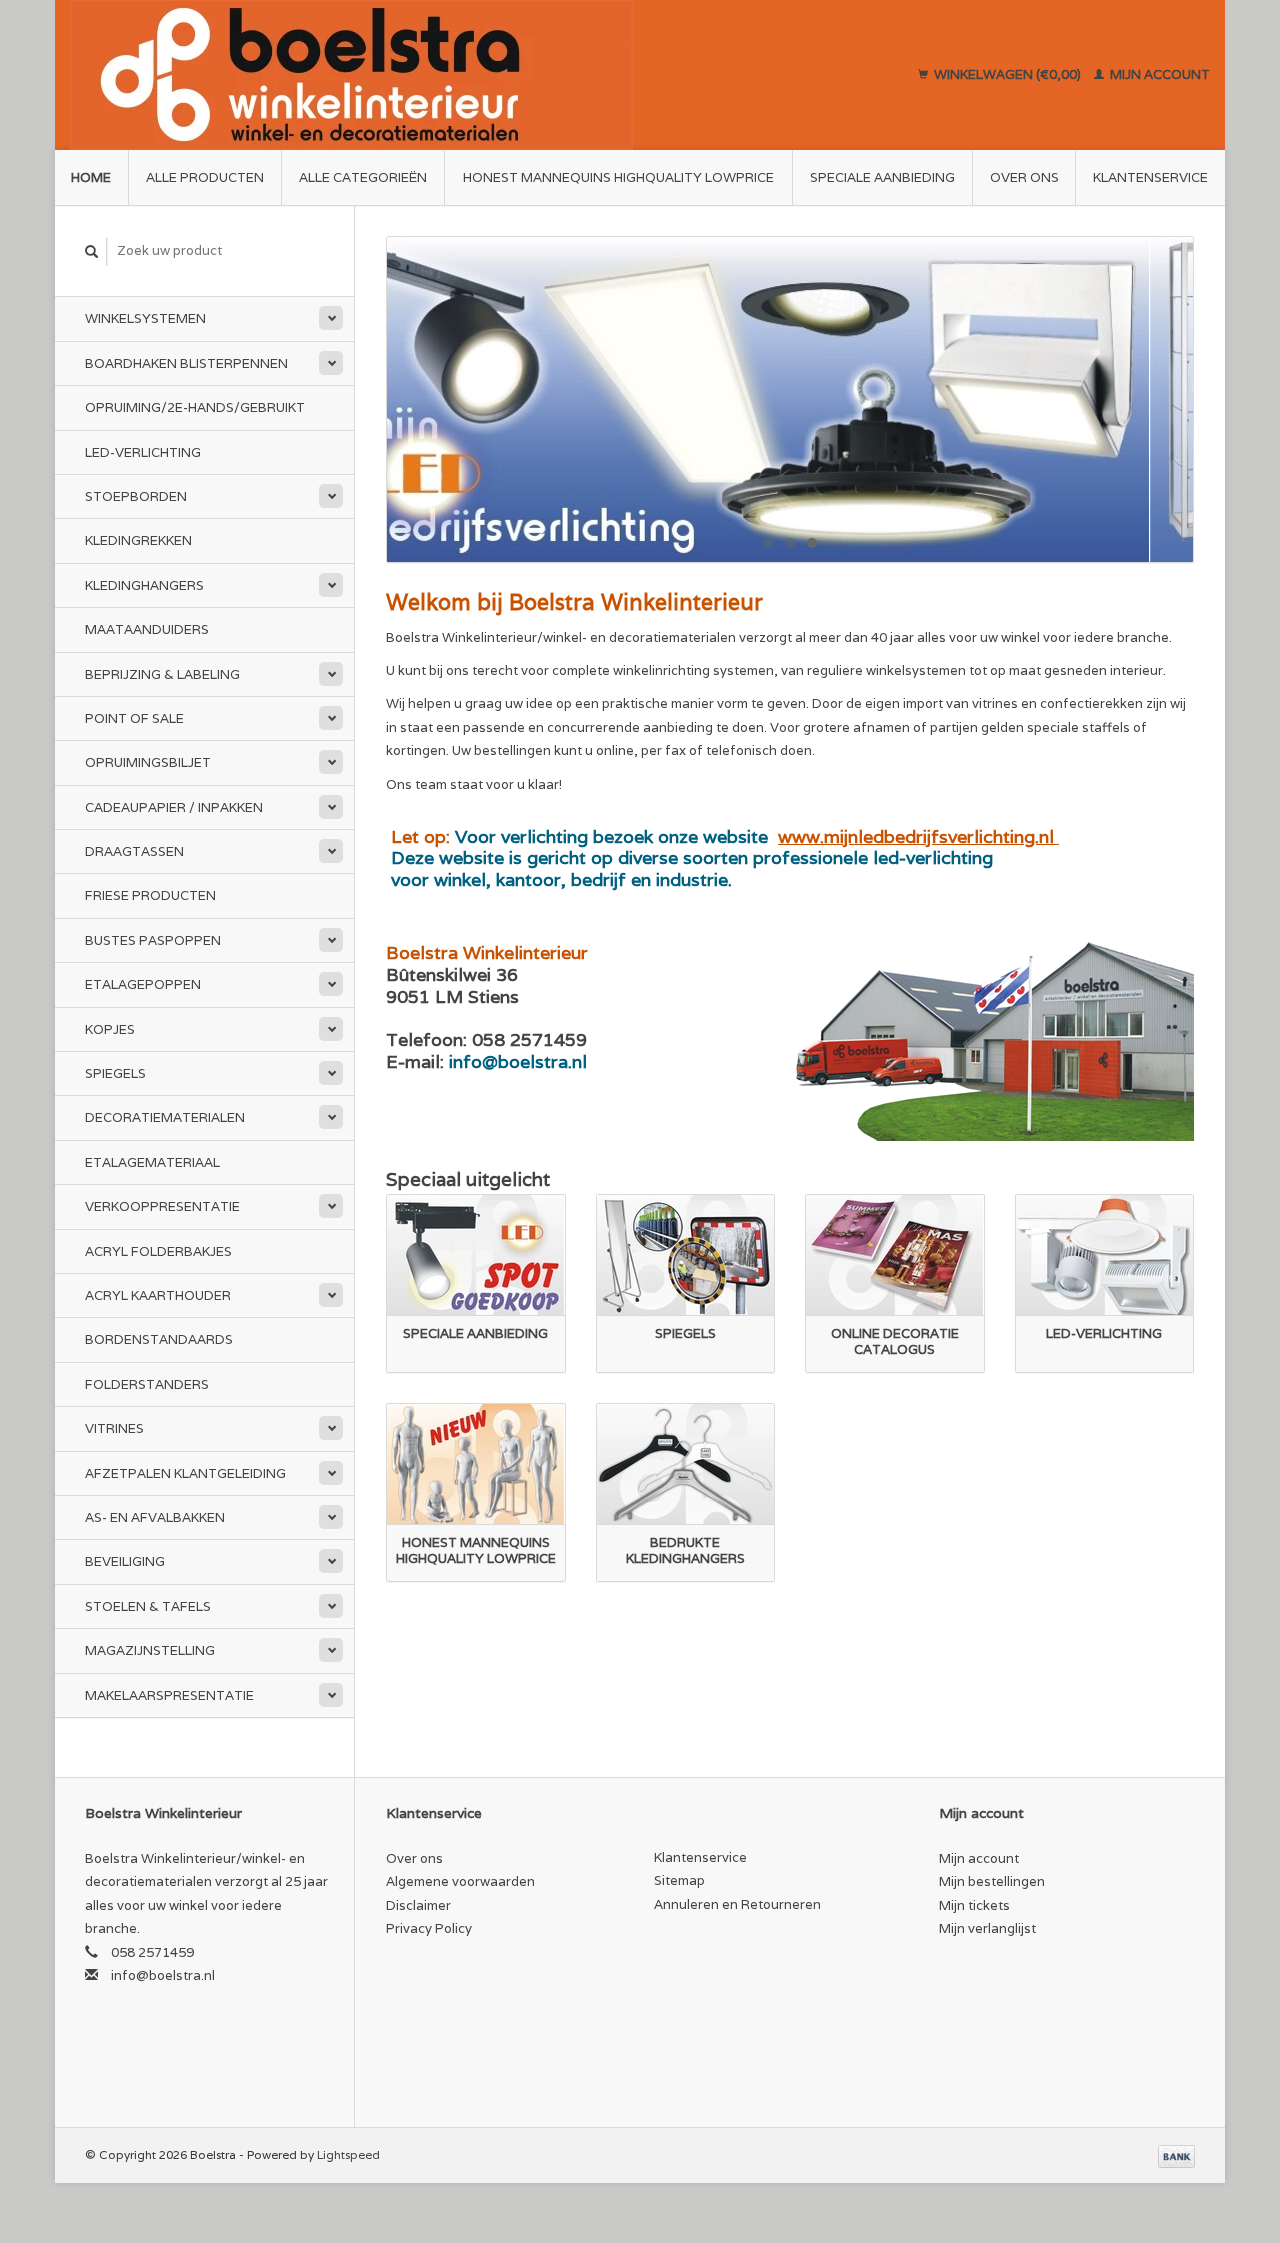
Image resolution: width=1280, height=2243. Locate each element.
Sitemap (679, 1880)
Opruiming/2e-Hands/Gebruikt (195, 407)
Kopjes (110, 1029)
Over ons (1024, 177)
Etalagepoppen (143, 984)
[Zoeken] (92, 251)
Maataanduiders (147, 629)
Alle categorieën (363, 177)
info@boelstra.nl (163, 1975)
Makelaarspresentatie (169, 1695)
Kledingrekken (138, 540)
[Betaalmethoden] (1176, 2154)
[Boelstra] (445, 75)
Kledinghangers (144, 585)
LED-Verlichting (143, 452)
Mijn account (1158, 74)
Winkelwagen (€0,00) (1007, 74)
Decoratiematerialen (165, 1117)
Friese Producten (150, 895)
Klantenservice (1150, 177)
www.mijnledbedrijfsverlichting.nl (918, 836)
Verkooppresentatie (162, 1206)
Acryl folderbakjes (158, 1251)
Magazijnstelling (150, 1650)
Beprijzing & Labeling (162, 674)
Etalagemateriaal (152, 1162)
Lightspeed (348, 2154)
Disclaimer (418, 1905)
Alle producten (205, 177)
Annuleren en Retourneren (737, 1904)
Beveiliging (125, 1561)
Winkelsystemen (145, 318)
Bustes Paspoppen (153, 940)
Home (91, 177)
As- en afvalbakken (155, 1517)
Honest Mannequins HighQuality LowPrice (618, 177)
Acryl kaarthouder (158, 1295)
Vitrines (114, 1428)
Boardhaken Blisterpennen (186, 363)
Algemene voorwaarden (460, 1881)
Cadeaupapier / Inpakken (174, 807)
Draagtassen (134, 851)
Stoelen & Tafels (148, 1606)
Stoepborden (136, 496)
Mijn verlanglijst (987, 1928)
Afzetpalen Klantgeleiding (185, 1473)
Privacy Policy (429, 1928)
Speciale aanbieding (882, 177)
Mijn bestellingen (992, 1881)
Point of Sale (134, 718)
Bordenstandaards (159, 1339)
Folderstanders (147, 1384)
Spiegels (115, 1073)
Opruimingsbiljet (148, 762)
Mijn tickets (974, 1905)
